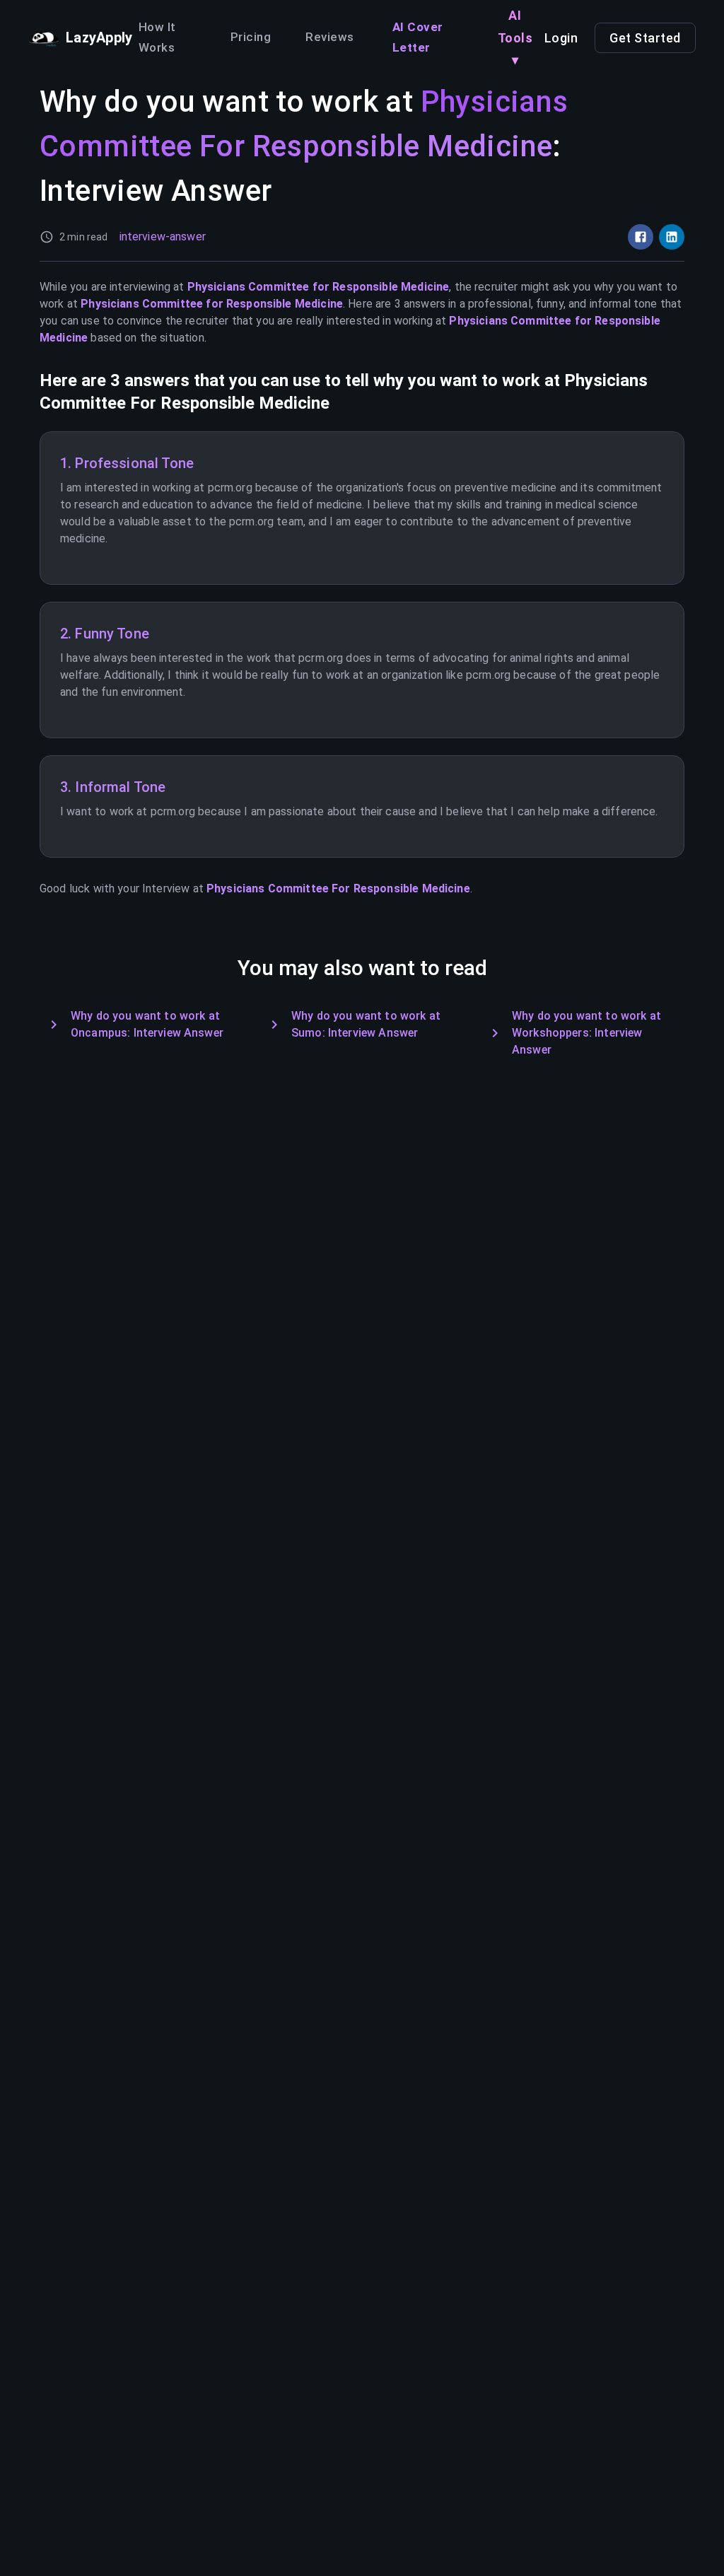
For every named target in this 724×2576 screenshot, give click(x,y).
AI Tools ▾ (515, 37)
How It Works (157, 37)
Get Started (645, 38)
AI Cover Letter (418, 37)
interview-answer (163, 237)
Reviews (330, 37)
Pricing (251, 37)
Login (561, 38)
